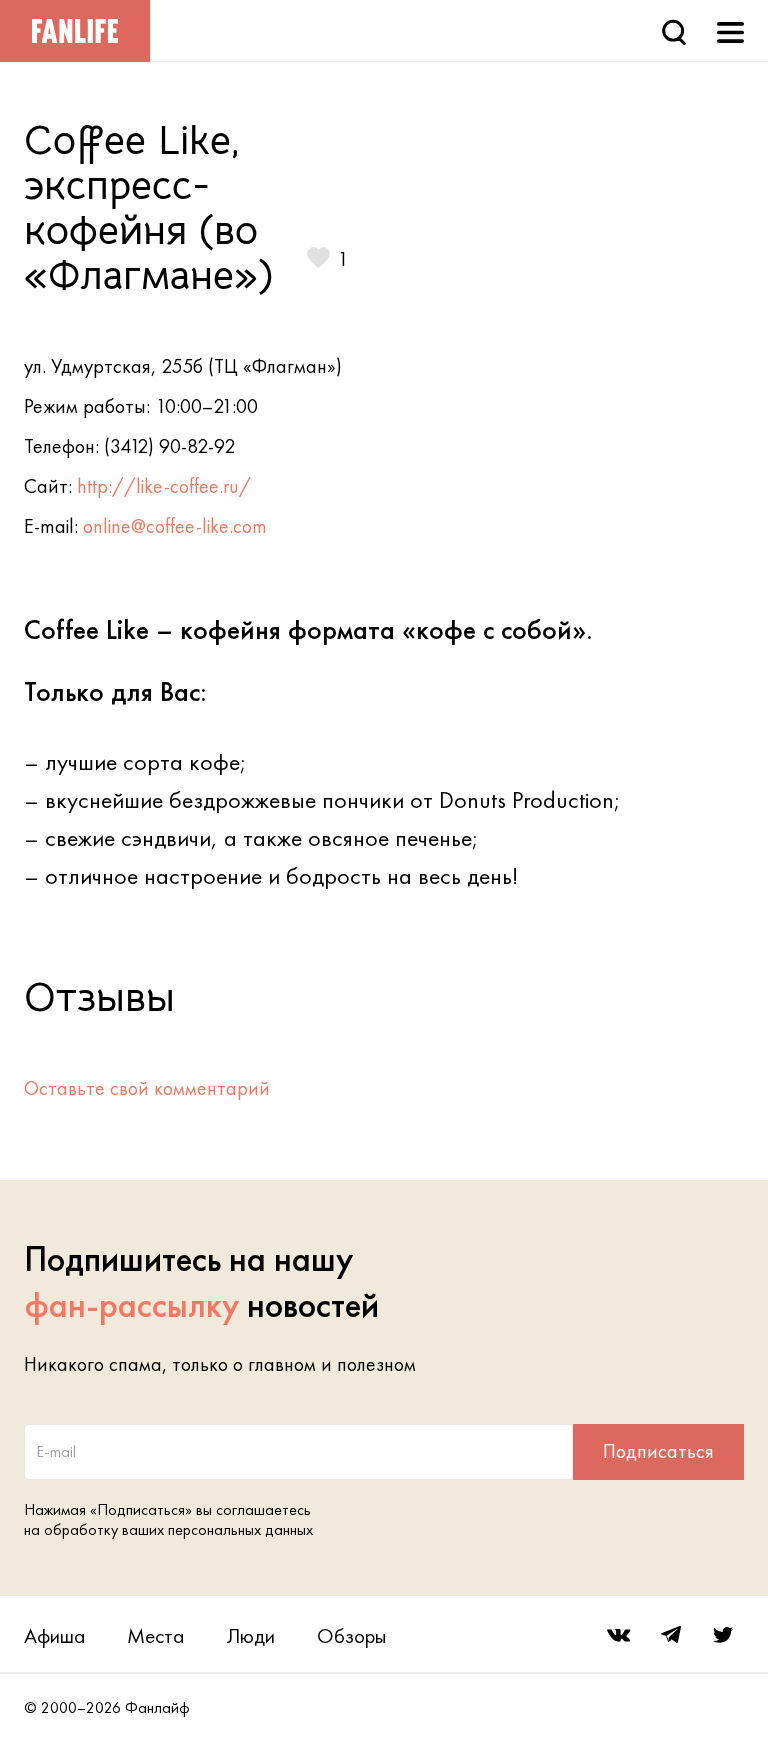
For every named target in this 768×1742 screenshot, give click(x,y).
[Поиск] (674, 30)
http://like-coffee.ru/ (164, 486)
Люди (250, 1635)
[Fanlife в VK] (619, 1635)
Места (155, 1635)
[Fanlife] (75, 31)
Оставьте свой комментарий (147, 1088)
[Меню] (730, 30)
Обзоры (351, 1635)
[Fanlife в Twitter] (723, 1635)
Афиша (54, 1635)
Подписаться (658, 1451)
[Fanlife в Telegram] (671, 1635)
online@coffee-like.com (175, 526)
